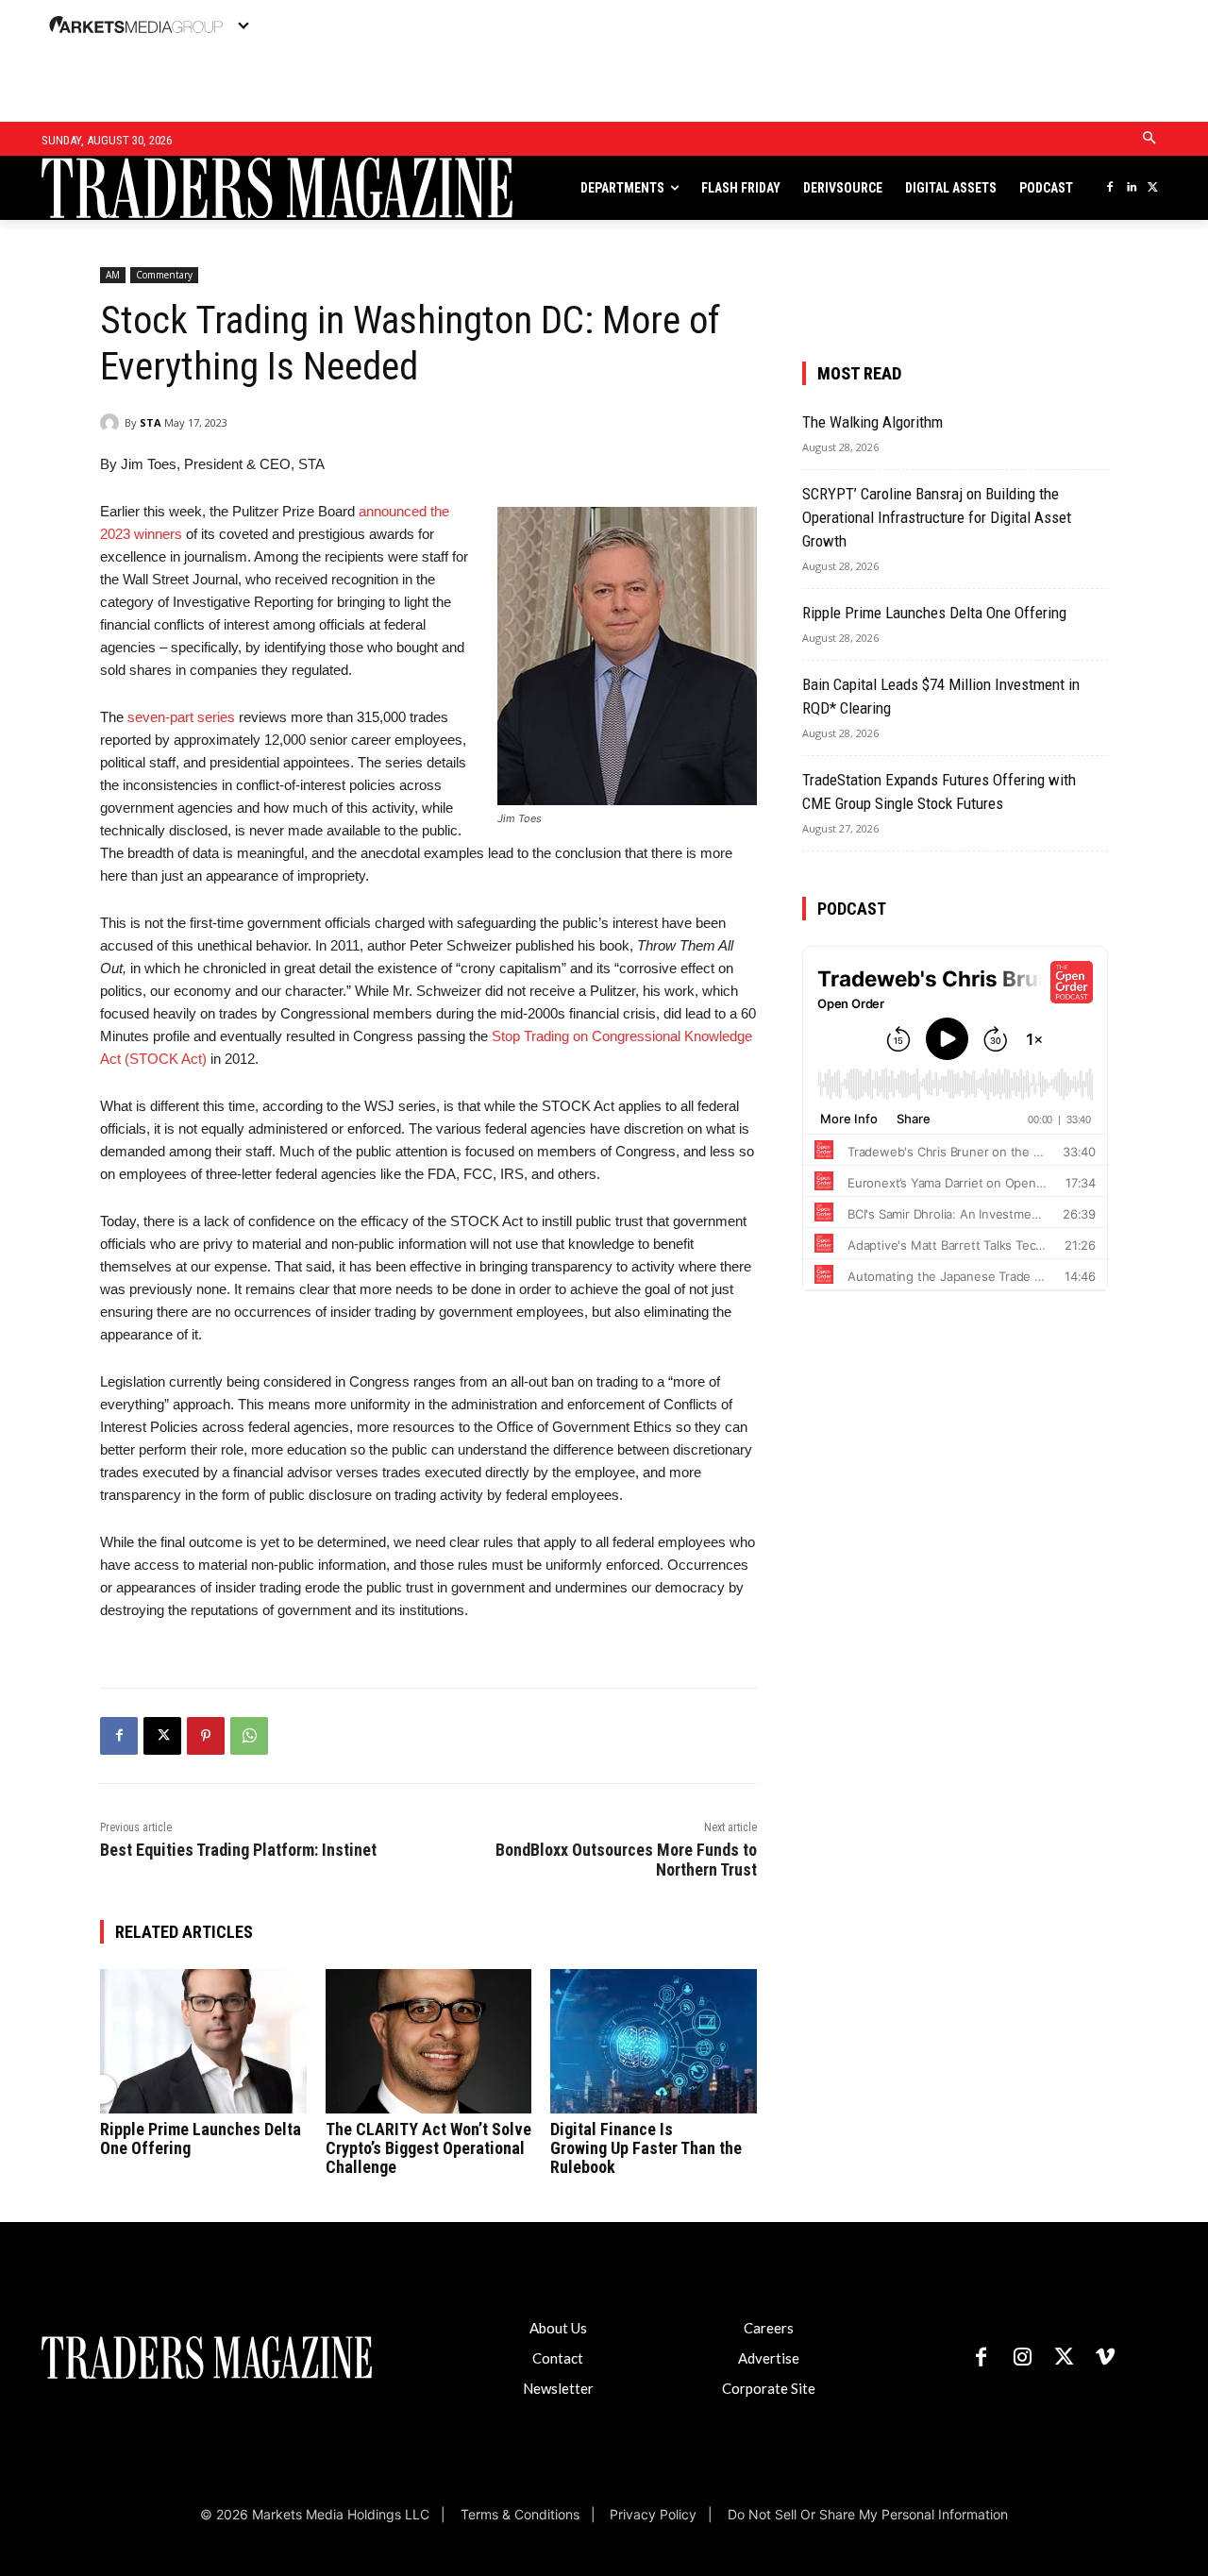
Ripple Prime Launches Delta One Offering (201, 2138)
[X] (1153, 188)
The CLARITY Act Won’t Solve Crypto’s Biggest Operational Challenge (428, 2148)
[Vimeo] (1105, 2358)
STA (151, 422)
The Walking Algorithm (872, 422)
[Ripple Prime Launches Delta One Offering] (203, 2041)
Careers (769, 2328)
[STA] (112, 423)
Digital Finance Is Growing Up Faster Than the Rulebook (646, 2148)
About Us (558, 2328)
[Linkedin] (1131, 188)
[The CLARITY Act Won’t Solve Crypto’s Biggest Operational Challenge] (429, 2041)
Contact (558, 2358)
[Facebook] (1109, 188)
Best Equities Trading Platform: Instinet (238, 1850)
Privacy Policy (653, 2514)
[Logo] (165, 188)
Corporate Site (769, 2388)
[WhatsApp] (249, 1736)
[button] (1149, 139)
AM (113, 275)
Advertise (769, 2358)
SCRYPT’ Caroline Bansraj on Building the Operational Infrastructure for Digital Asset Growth (937, 517)
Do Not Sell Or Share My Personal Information (868, 2514)
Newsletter (558, 2388)
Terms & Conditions (520, 2514)
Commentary (164, 275)
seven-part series (181, 717)
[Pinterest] (206, 1736)
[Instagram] (1022, 2358)
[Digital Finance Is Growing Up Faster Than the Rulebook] (654, 2041)
